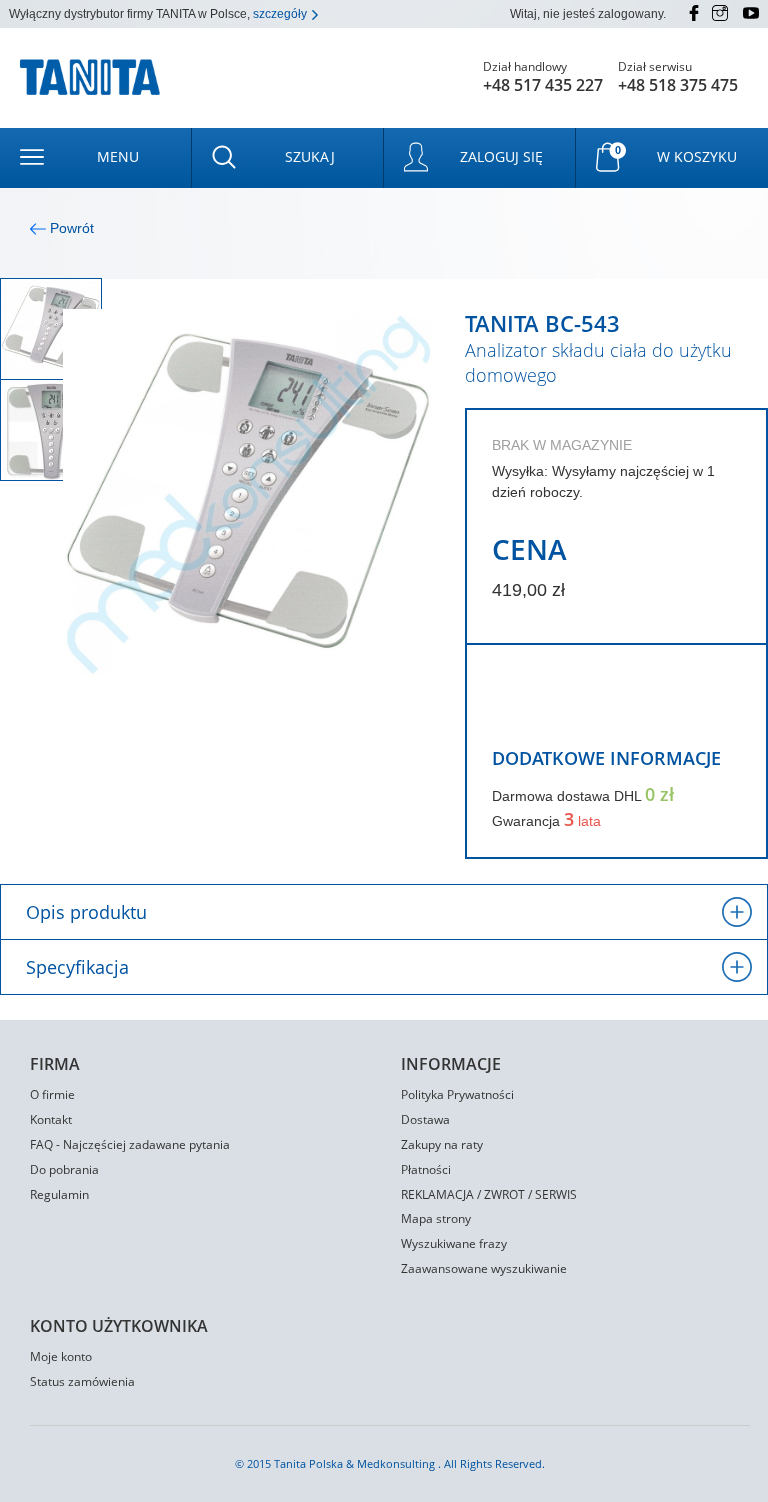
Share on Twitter (541, 708)
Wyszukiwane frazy (454, 1243)
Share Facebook (505, 708)
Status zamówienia (82, 1381)
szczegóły (281, 14)
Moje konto (61, 1356)
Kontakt (51, 1119)
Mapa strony (436, 1218)
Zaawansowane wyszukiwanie (484, 1268)
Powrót (70, 228)
